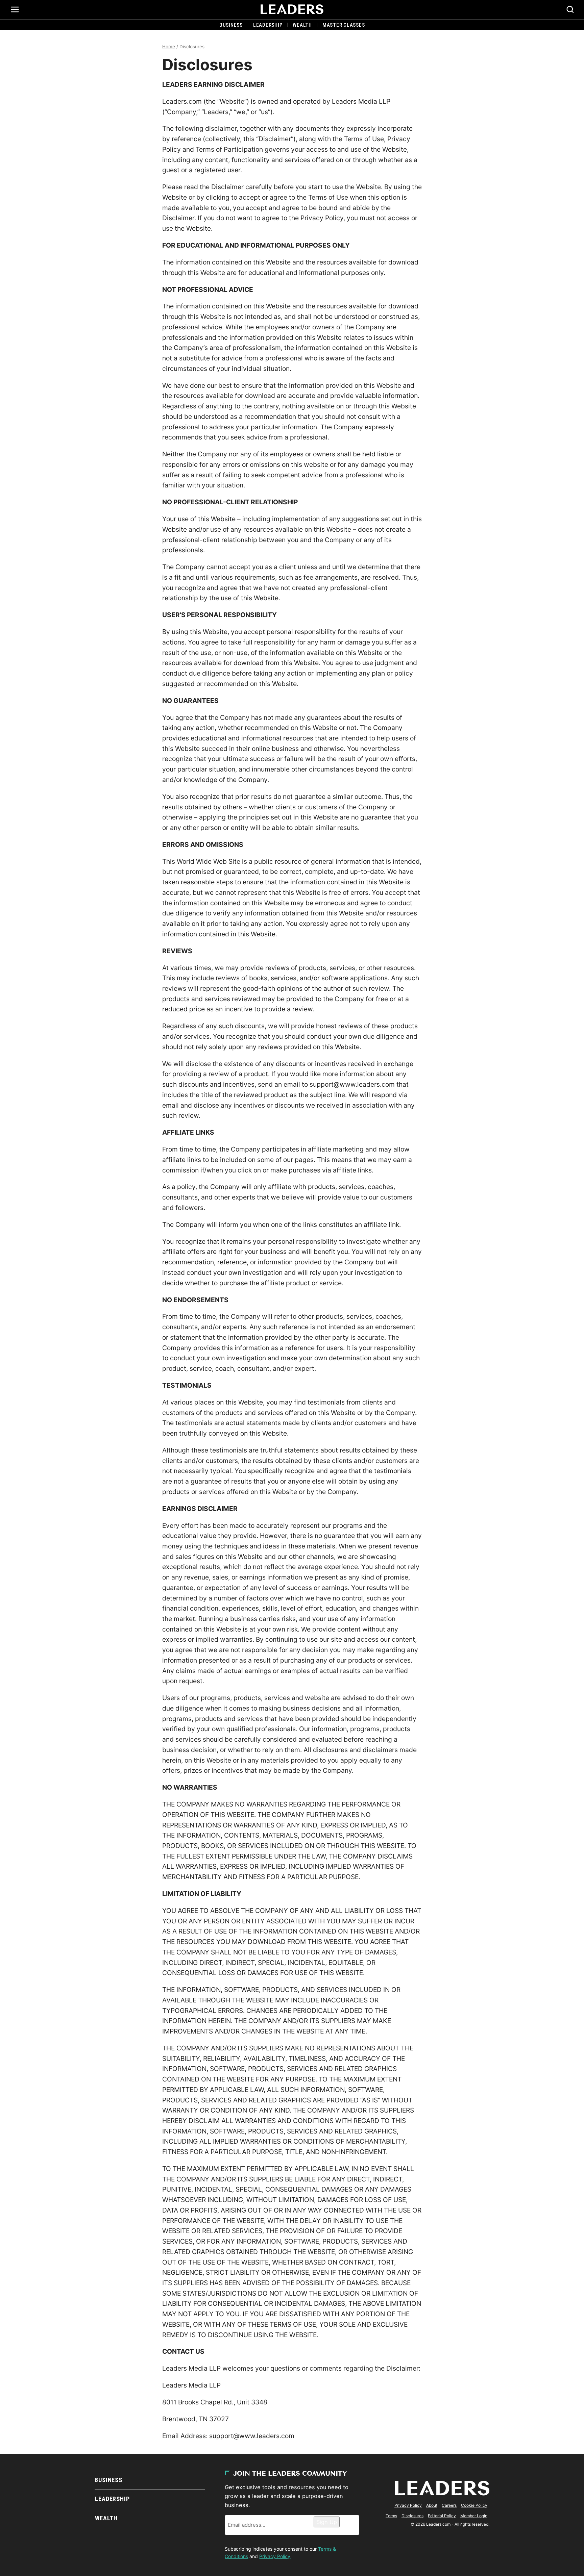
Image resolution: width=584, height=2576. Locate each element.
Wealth (302, 25)
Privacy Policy (275, 2556)
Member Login (474, 2516)
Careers (449, 2505)
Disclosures (412, 2516)
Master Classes (344, 25)
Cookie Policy (474, 2505)
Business (231, 25)
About (432, 2505)
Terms (391, 2516)
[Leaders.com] (292, 9)
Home (169, 47)
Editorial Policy (442, 2516)
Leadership (268, 25)
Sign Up (327, 2522)
